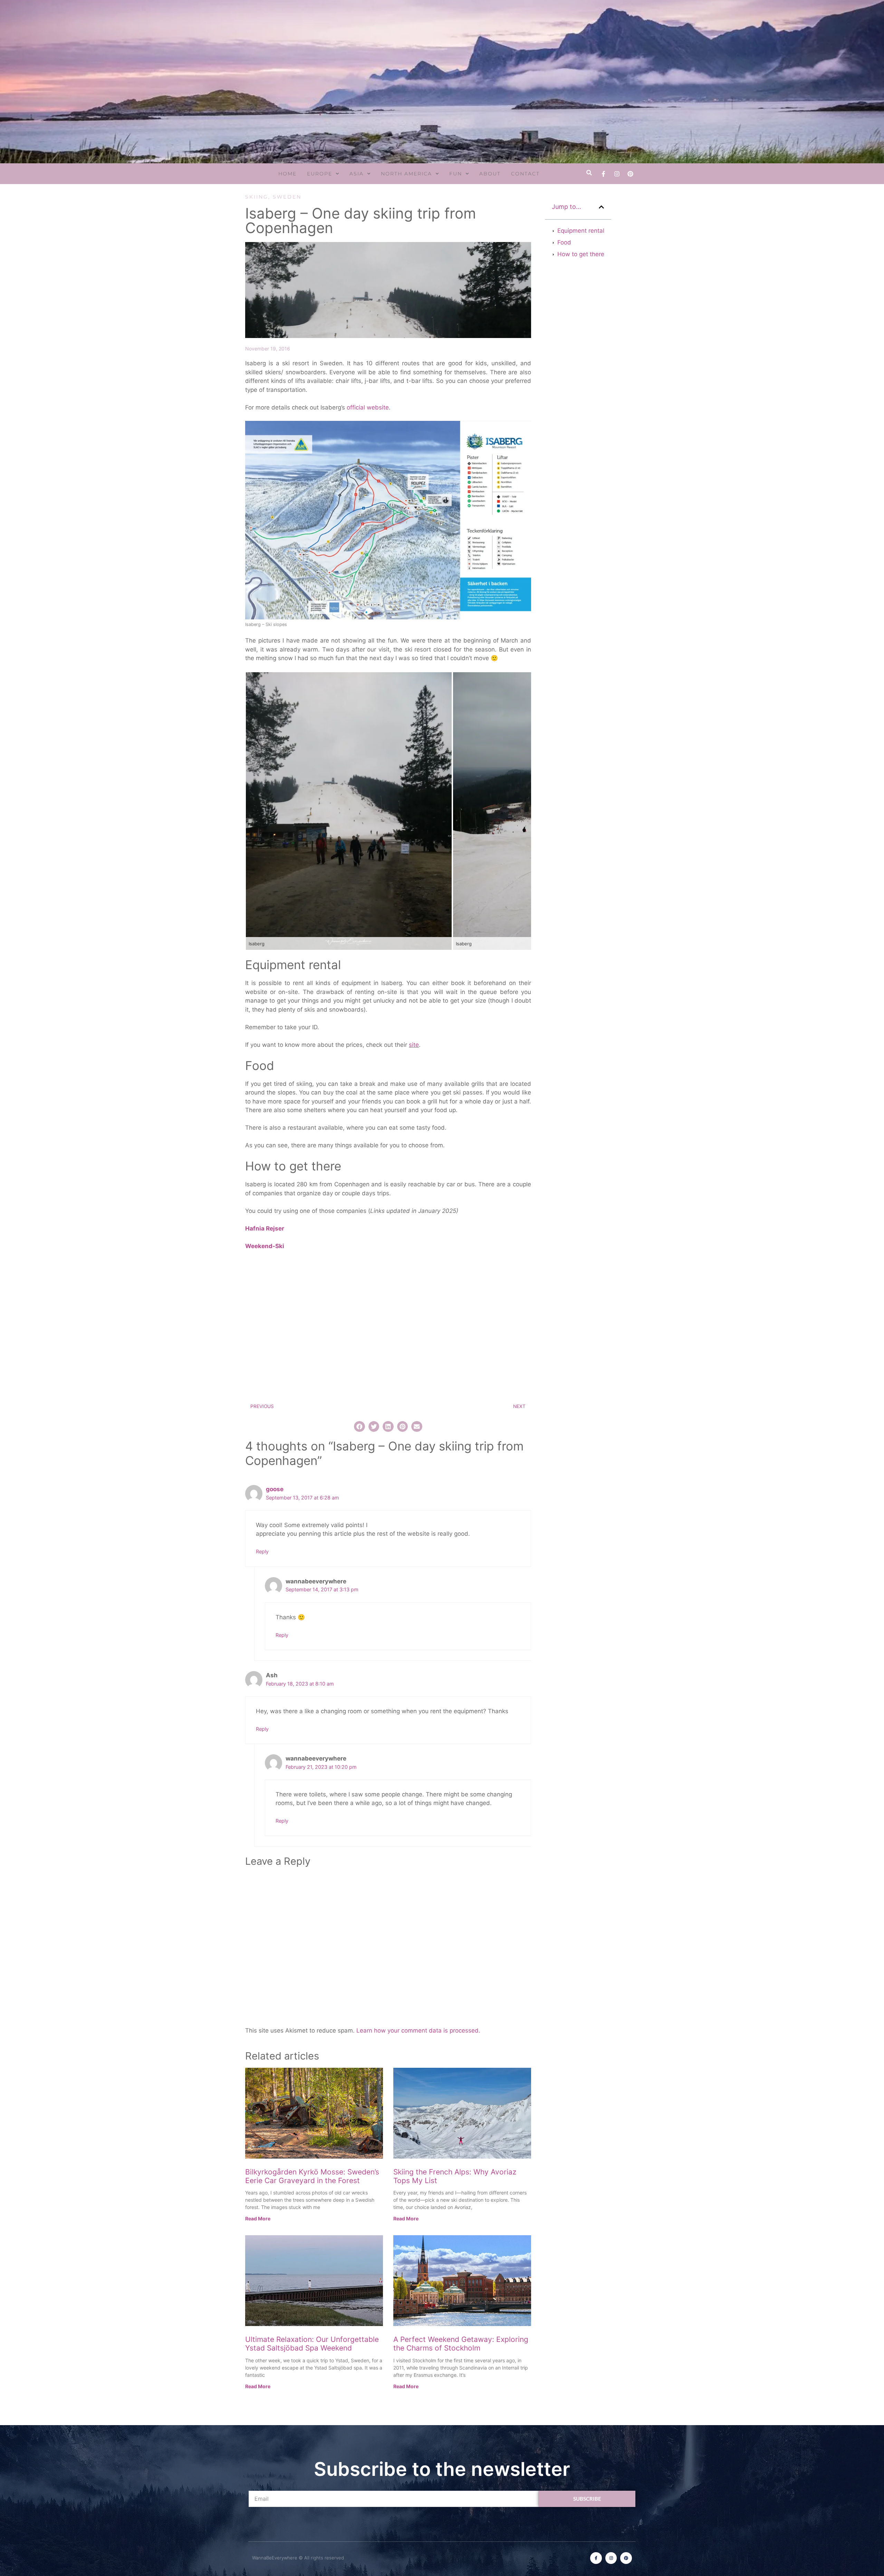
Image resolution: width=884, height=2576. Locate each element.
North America (406, 174)
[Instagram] (617, 174)
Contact (525, 174)
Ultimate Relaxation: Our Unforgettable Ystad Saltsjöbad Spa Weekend (312, 2344)
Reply (262, 1551)
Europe (320, 174)
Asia (357, 174)
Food (564, 242)
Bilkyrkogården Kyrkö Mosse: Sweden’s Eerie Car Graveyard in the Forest (312, 2176)
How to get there (581, 254)
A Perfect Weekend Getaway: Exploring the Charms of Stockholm (461, 2344)
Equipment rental (581, 231)
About (490, 174)
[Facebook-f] (603, 174)
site (414, 1045)
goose (275, 1489)
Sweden (287, 197)
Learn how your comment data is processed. (418, 2030)
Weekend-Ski (265, 1246)
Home (287, 174)
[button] (589, 173)
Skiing (257, 197)
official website (368, 407)
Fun (456, 174)
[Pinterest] (630, 174)
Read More (258, 2218)
